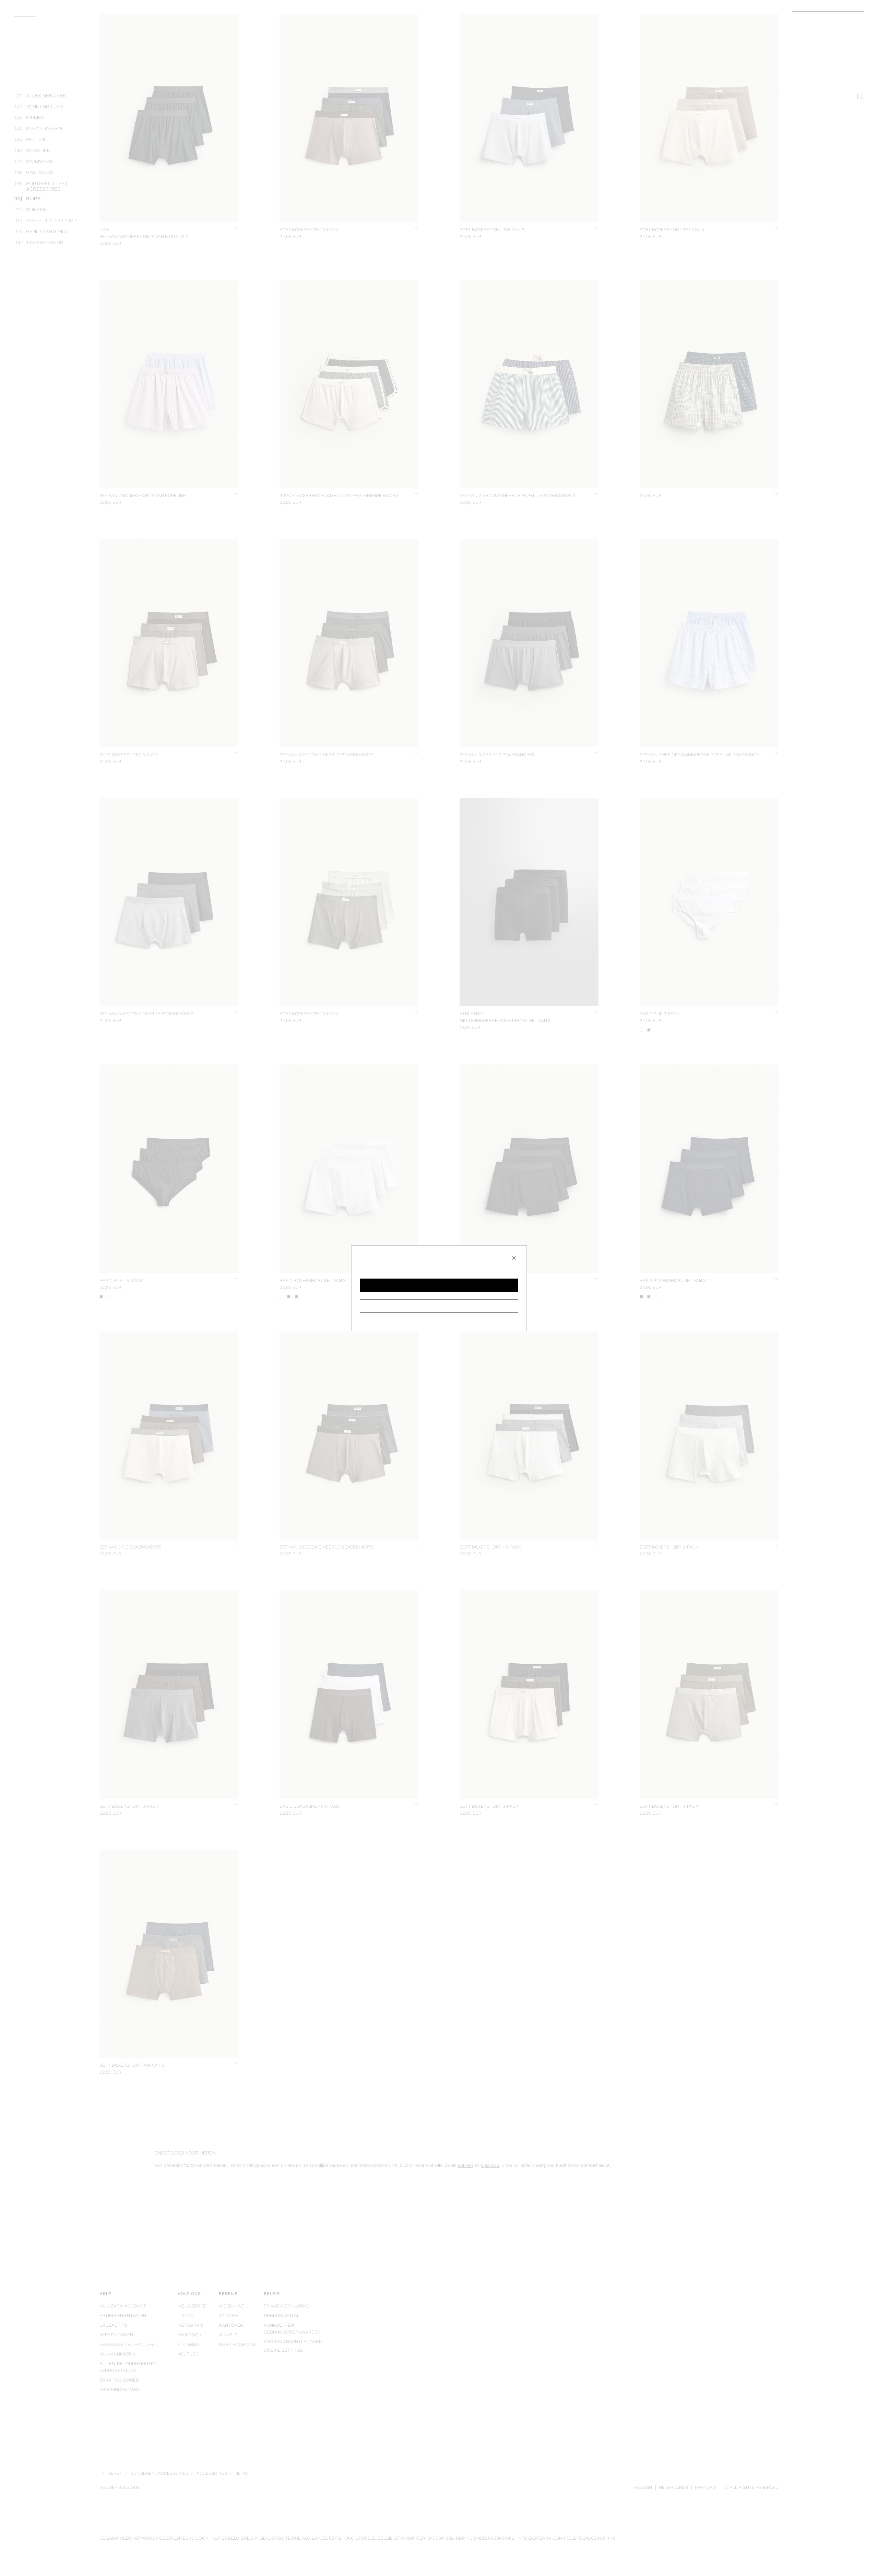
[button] (439, 1285)
